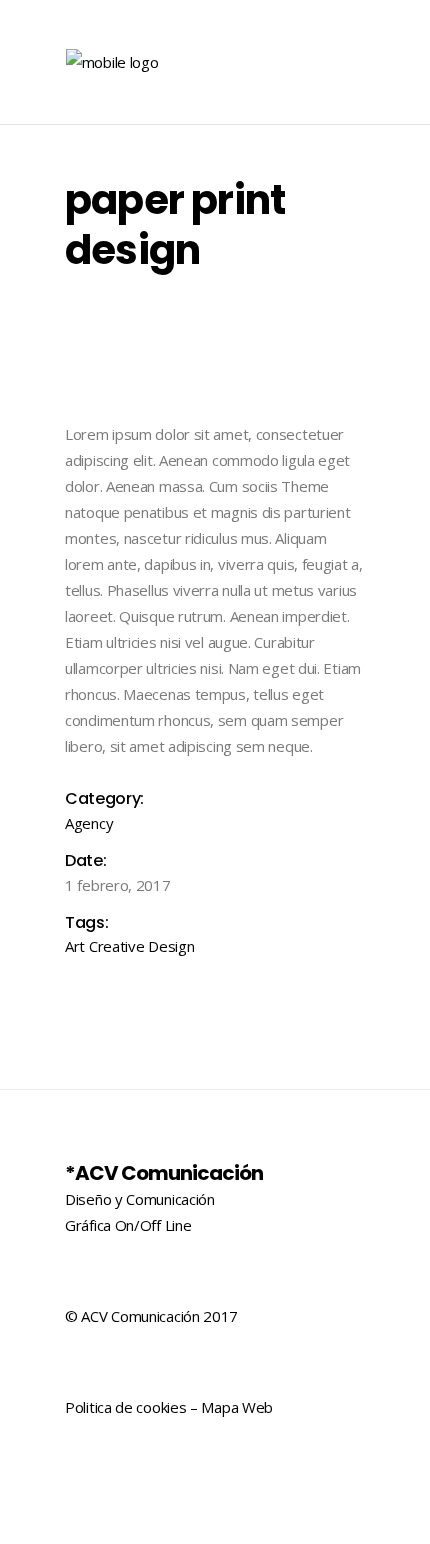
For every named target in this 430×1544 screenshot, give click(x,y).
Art (75, 946)
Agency (89, 823)
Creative (117, 946)
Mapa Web (237, 1407)
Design (171, 946)
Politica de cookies (125, 1407)
